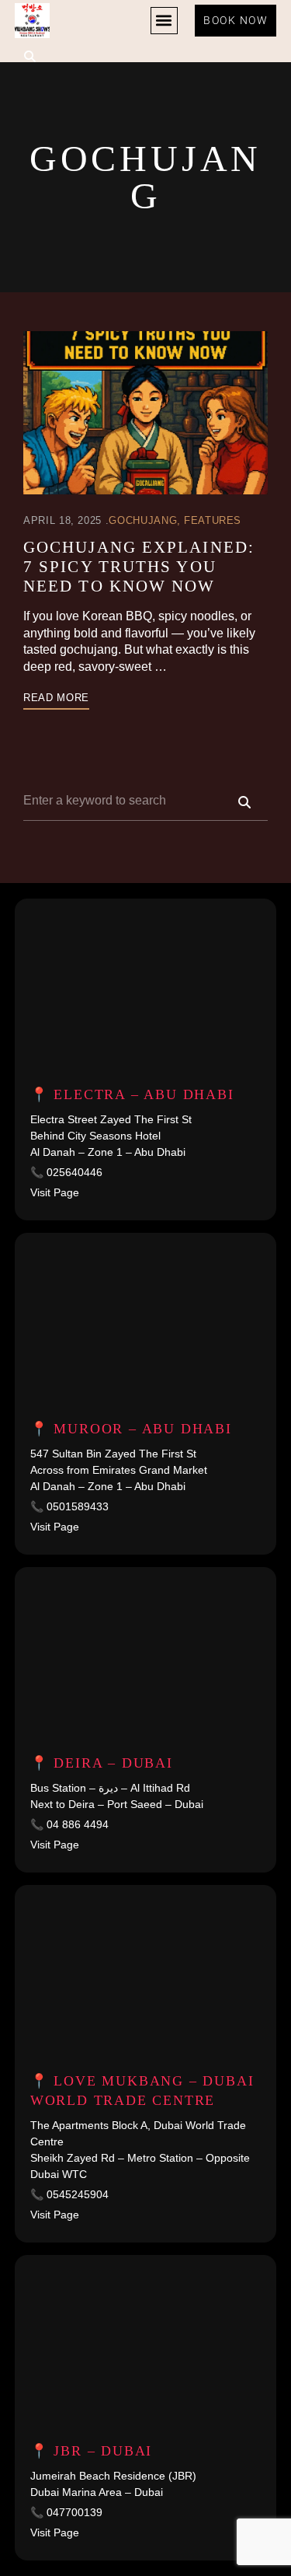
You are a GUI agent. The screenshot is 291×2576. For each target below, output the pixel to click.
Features (213, 520)
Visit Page (55, 1192)
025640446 (74, 1172)
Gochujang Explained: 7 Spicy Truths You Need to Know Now (139, 567)
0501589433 (78, 1506)
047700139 (74, 2512)
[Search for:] (145, 800)
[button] (164, 21)
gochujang (143, 520)
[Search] (244, 801)
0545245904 (78, 2194)
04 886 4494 (78, 1824)
